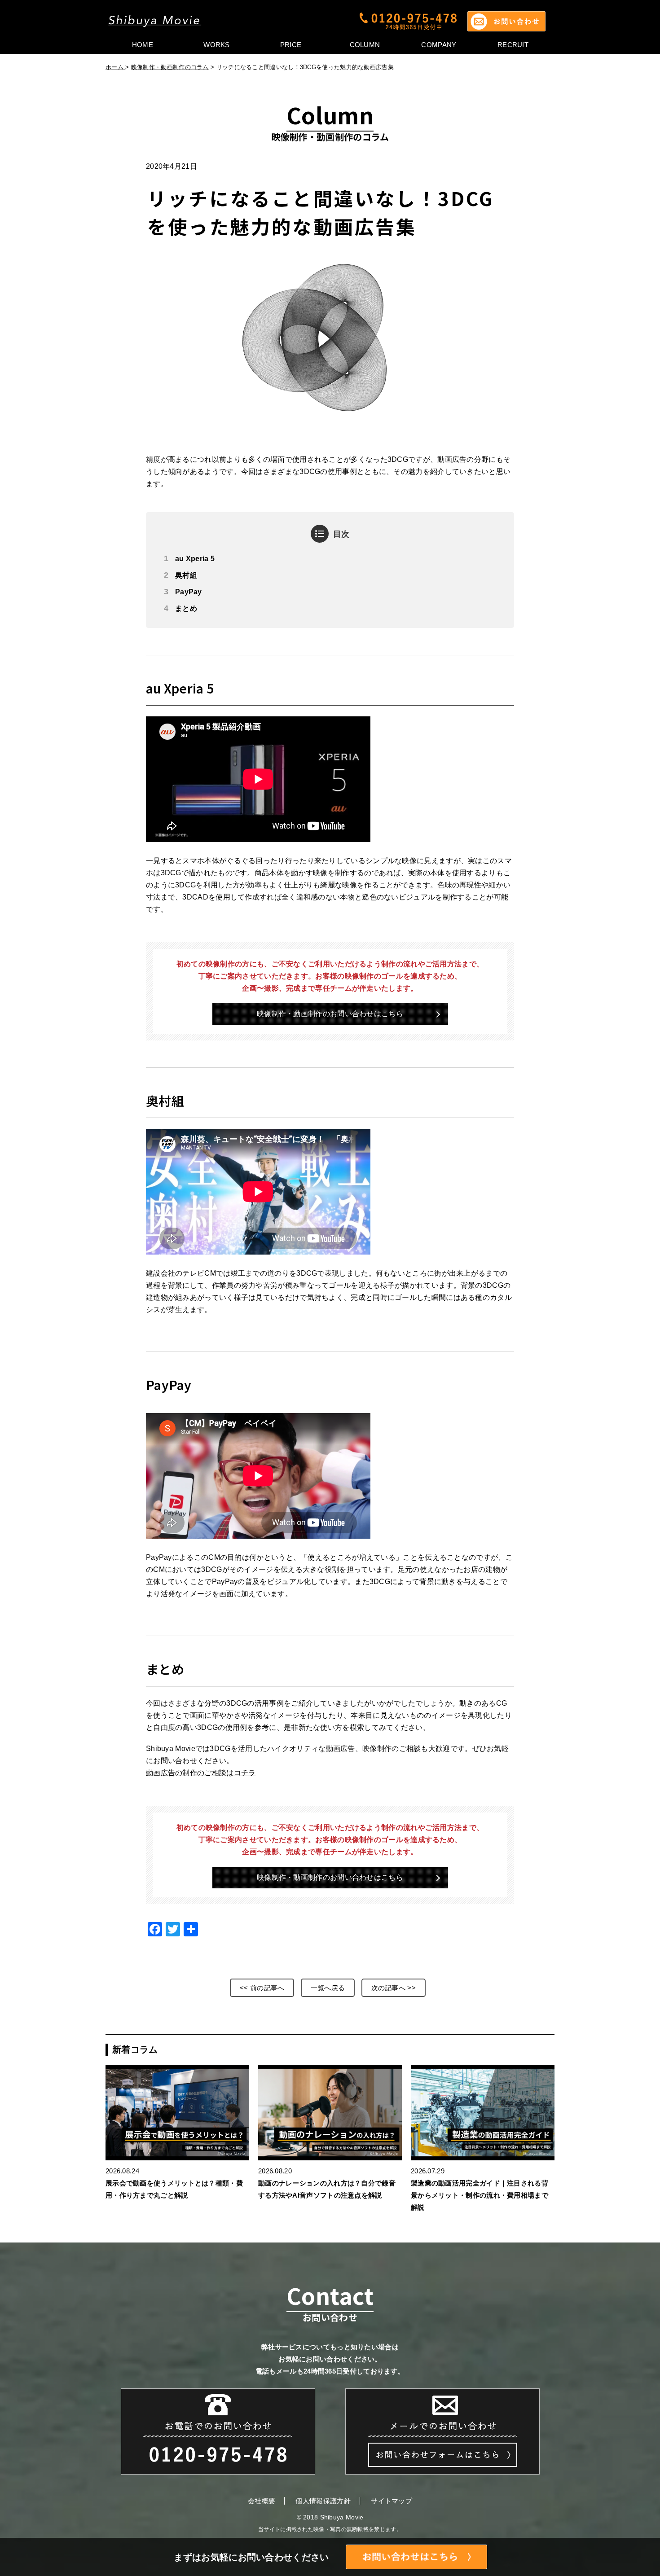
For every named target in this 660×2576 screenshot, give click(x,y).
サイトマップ (392, 2501)
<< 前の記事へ (262, 1988)
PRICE (291, 45)
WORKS (217, 45)
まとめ (186, 608)
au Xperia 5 (195, 559)
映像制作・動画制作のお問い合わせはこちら (330, 1014)
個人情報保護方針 (323, 2501)
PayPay (189, 592)
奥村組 (186, 575)
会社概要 (262, 2501)
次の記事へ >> (394, 1988)
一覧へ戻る (328, 1988)
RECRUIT (513, 45)
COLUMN (365, 45)
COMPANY (439, 45)
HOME (143, 45)
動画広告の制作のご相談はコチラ (201, 1773)
